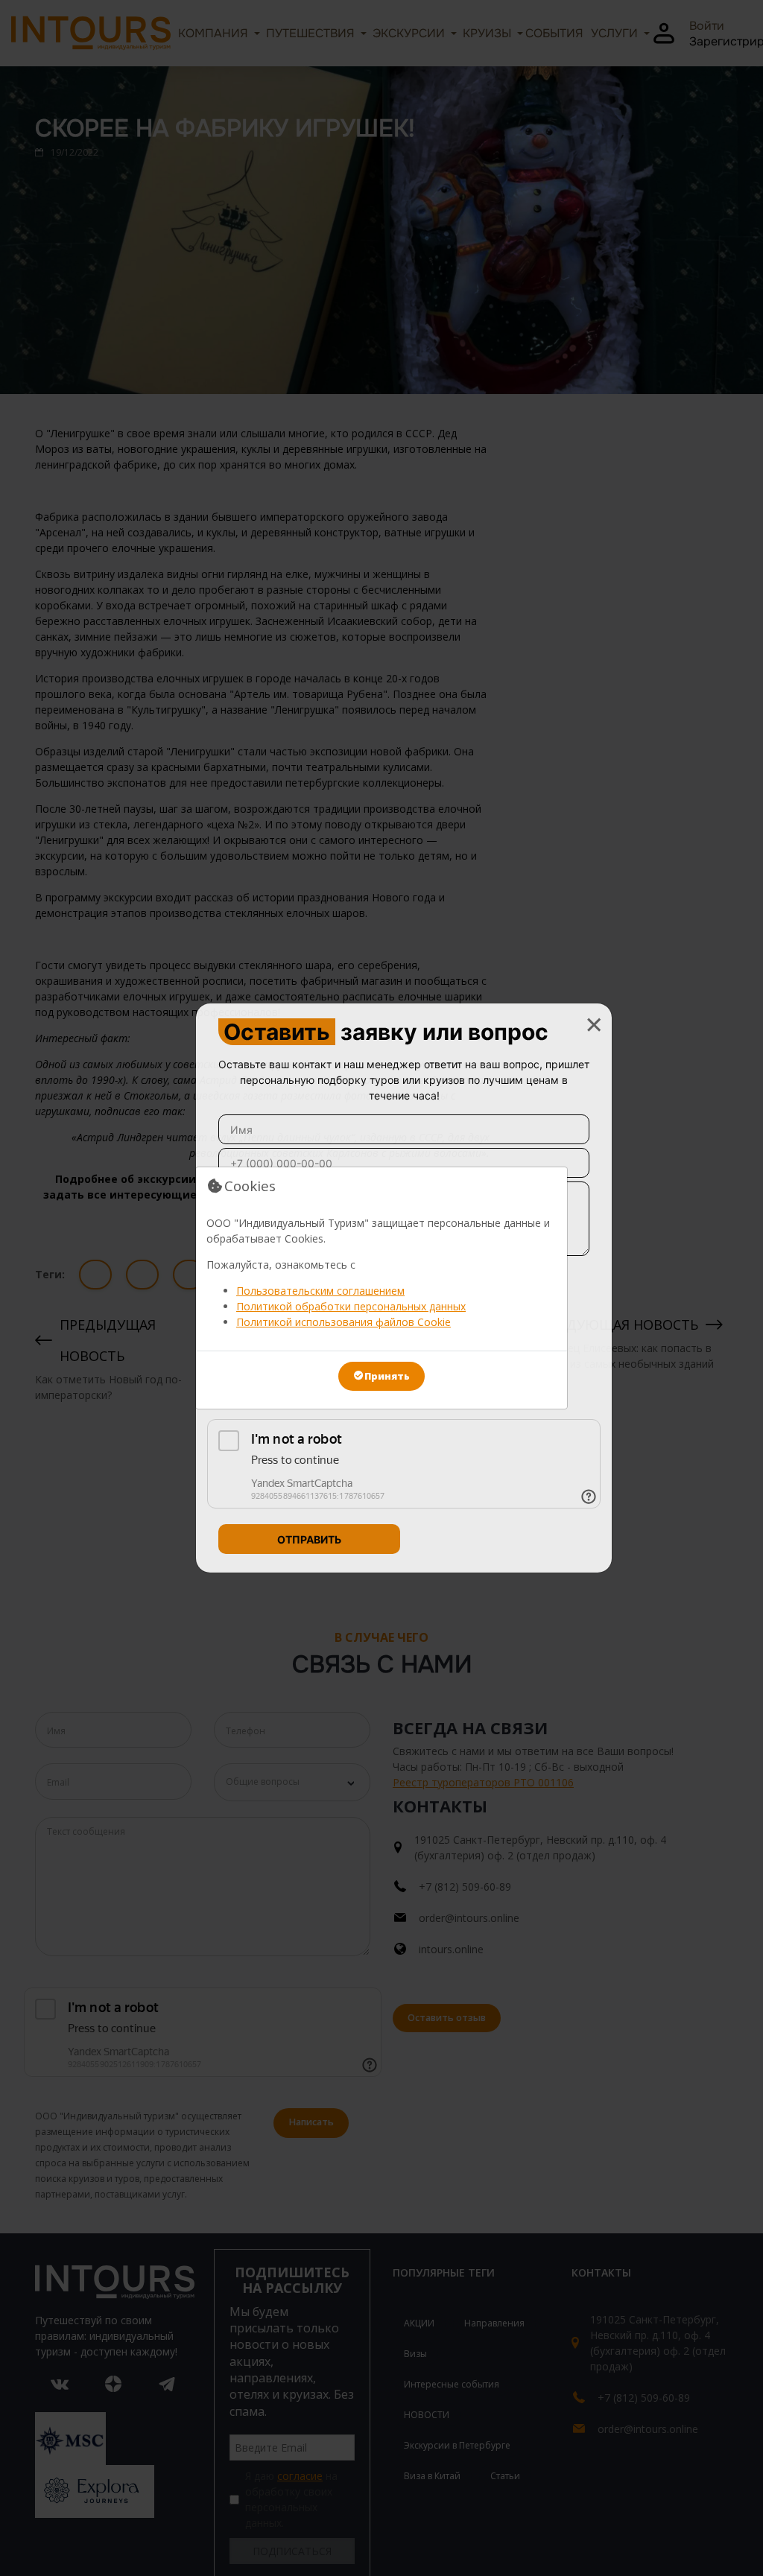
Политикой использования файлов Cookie (343, 1322)
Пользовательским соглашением (320, 1291)
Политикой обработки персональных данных (351, 1306)
